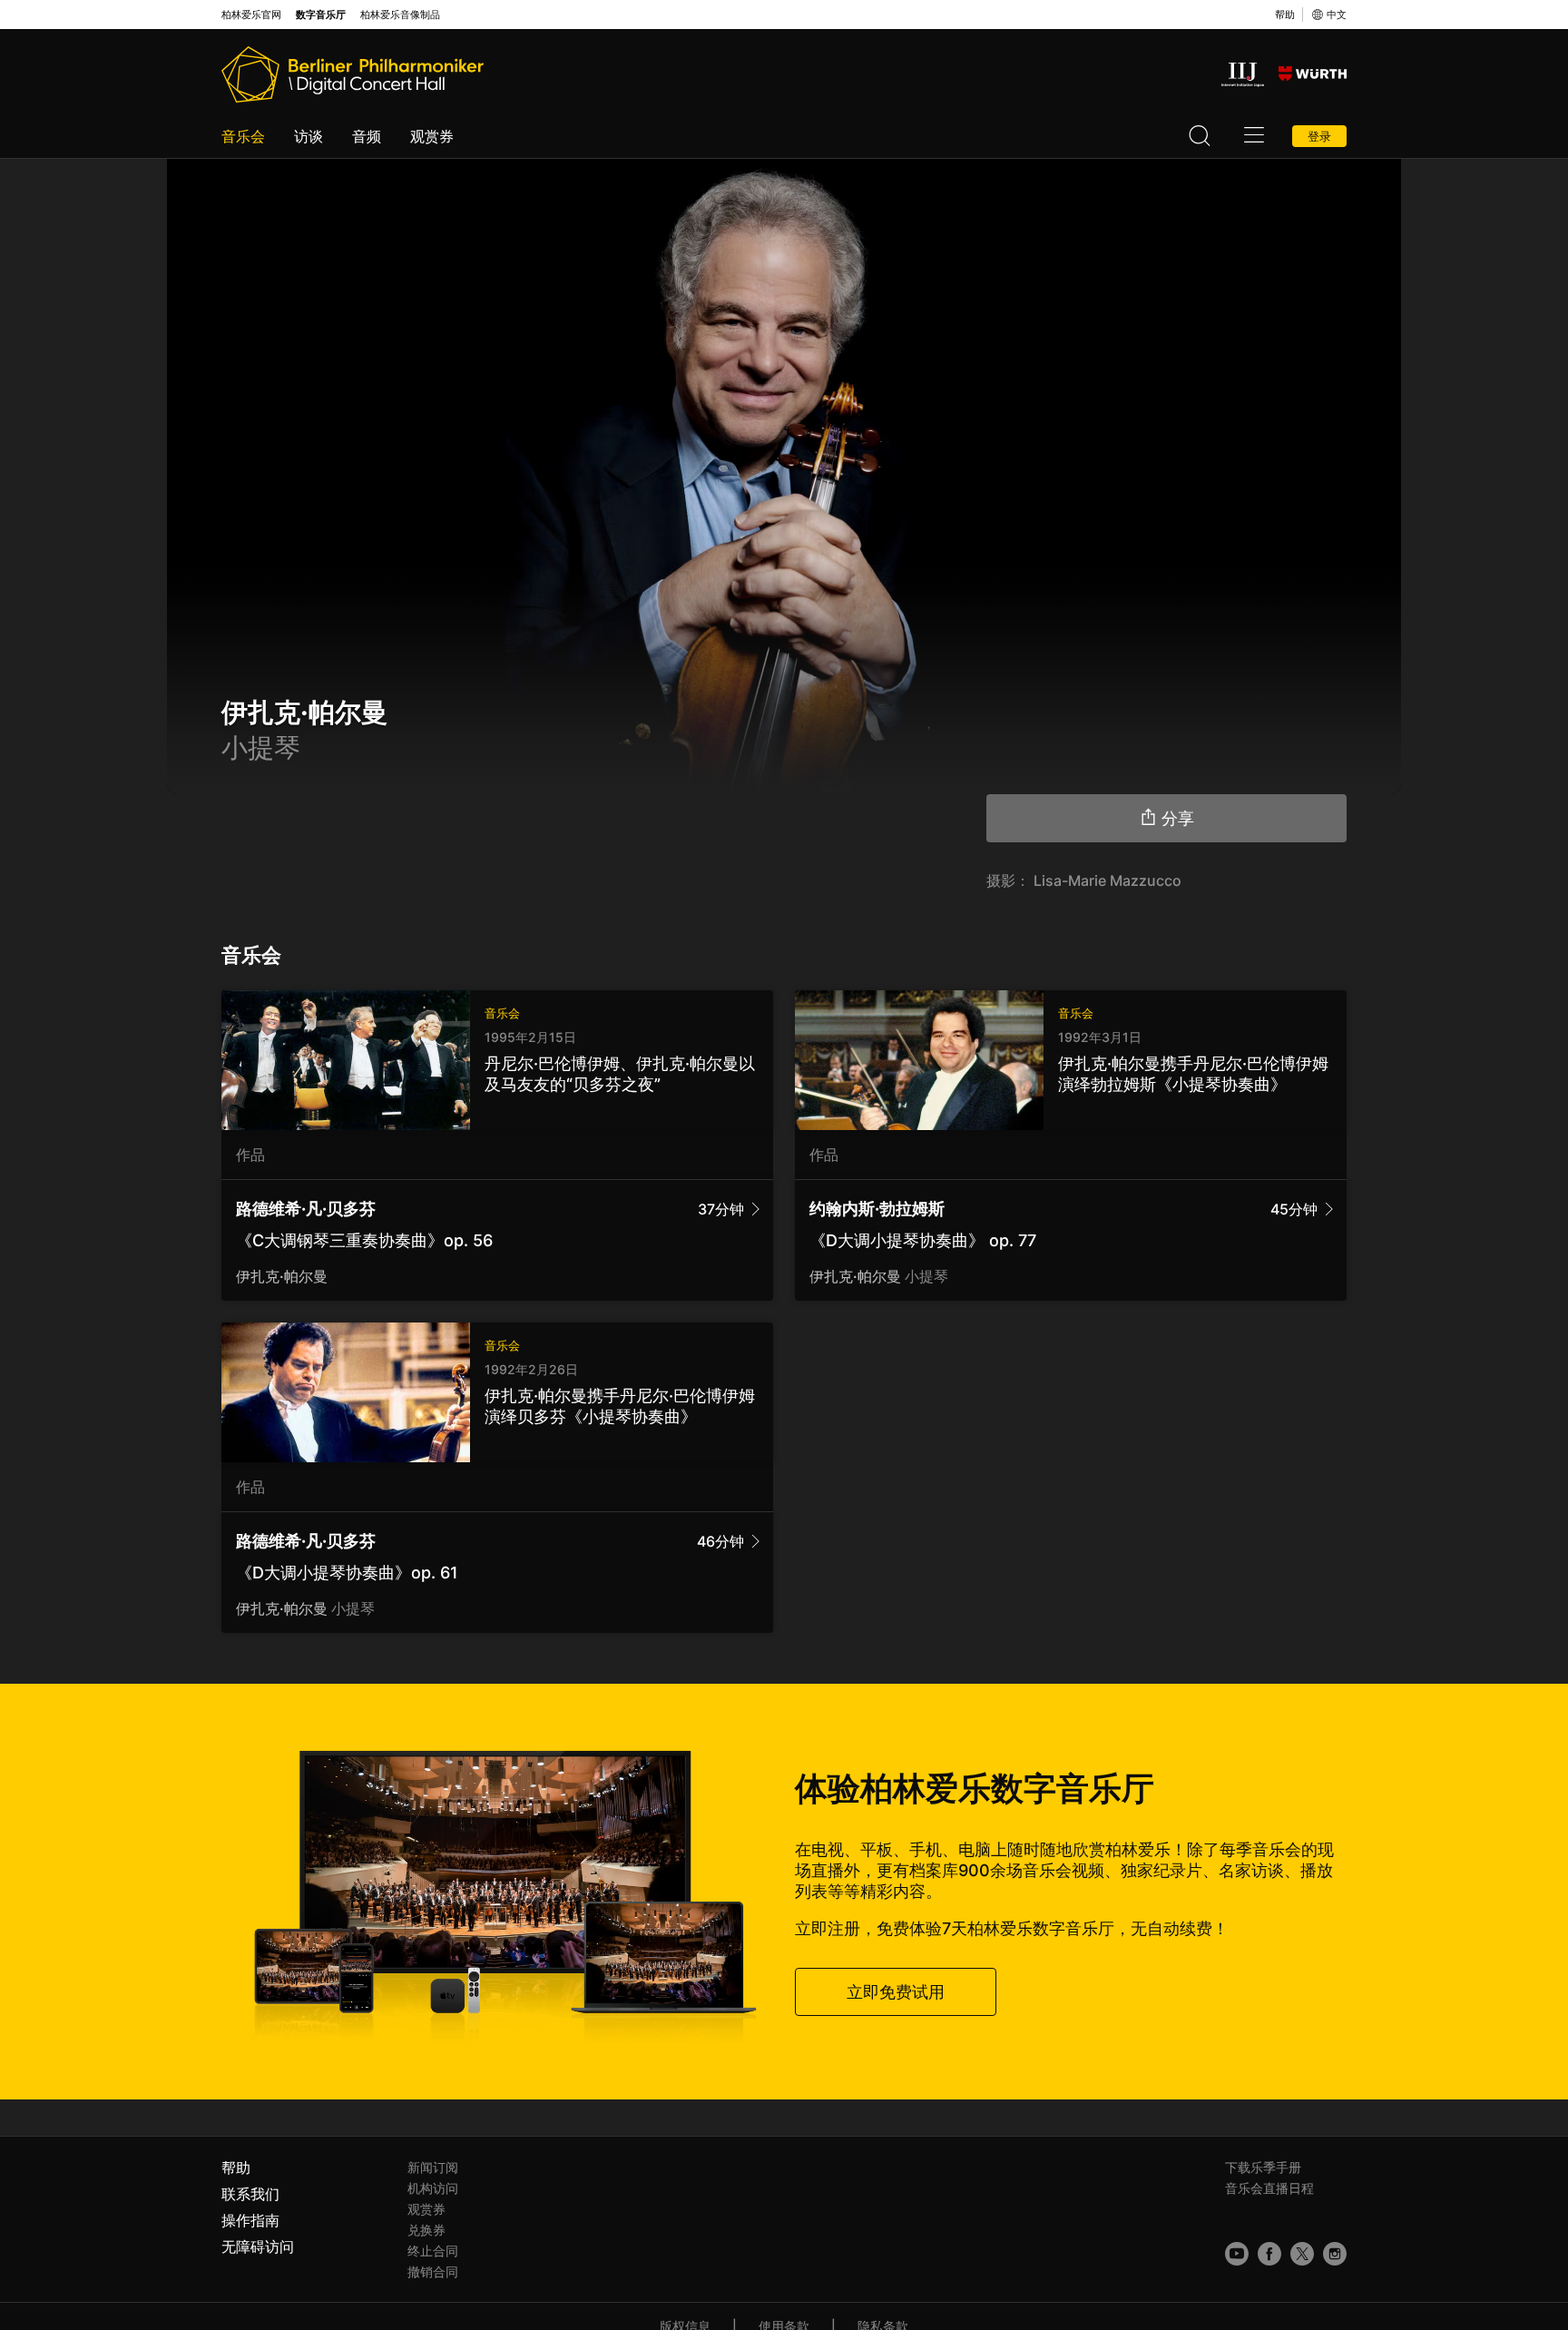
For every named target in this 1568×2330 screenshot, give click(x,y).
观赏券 (432, 136)
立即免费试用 (896, 1992)
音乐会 (243, 136)
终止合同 (433, 2251)
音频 (367, 136)
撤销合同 (433, 2271)
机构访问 (433, 2188)
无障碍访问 (258, 2246)
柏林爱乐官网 (251, 15)
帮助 (1285, 15)
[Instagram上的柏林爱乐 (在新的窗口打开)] (1335, 2254)
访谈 (309, 136)
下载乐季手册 (1263, 2167)
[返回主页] (353, 74)
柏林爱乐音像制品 (400, 15)
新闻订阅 (433, 2167)
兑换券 (426, 2230)
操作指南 (250, 2220)
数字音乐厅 (321, 15)
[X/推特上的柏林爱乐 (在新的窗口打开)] (1302, 2254)
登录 (1319, 136)
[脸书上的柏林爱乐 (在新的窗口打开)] (1269, 2254)
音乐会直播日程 (1269, 2188)
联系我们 (250, 2194)
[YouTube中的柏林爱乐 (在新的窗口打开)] (1237, 2254)
